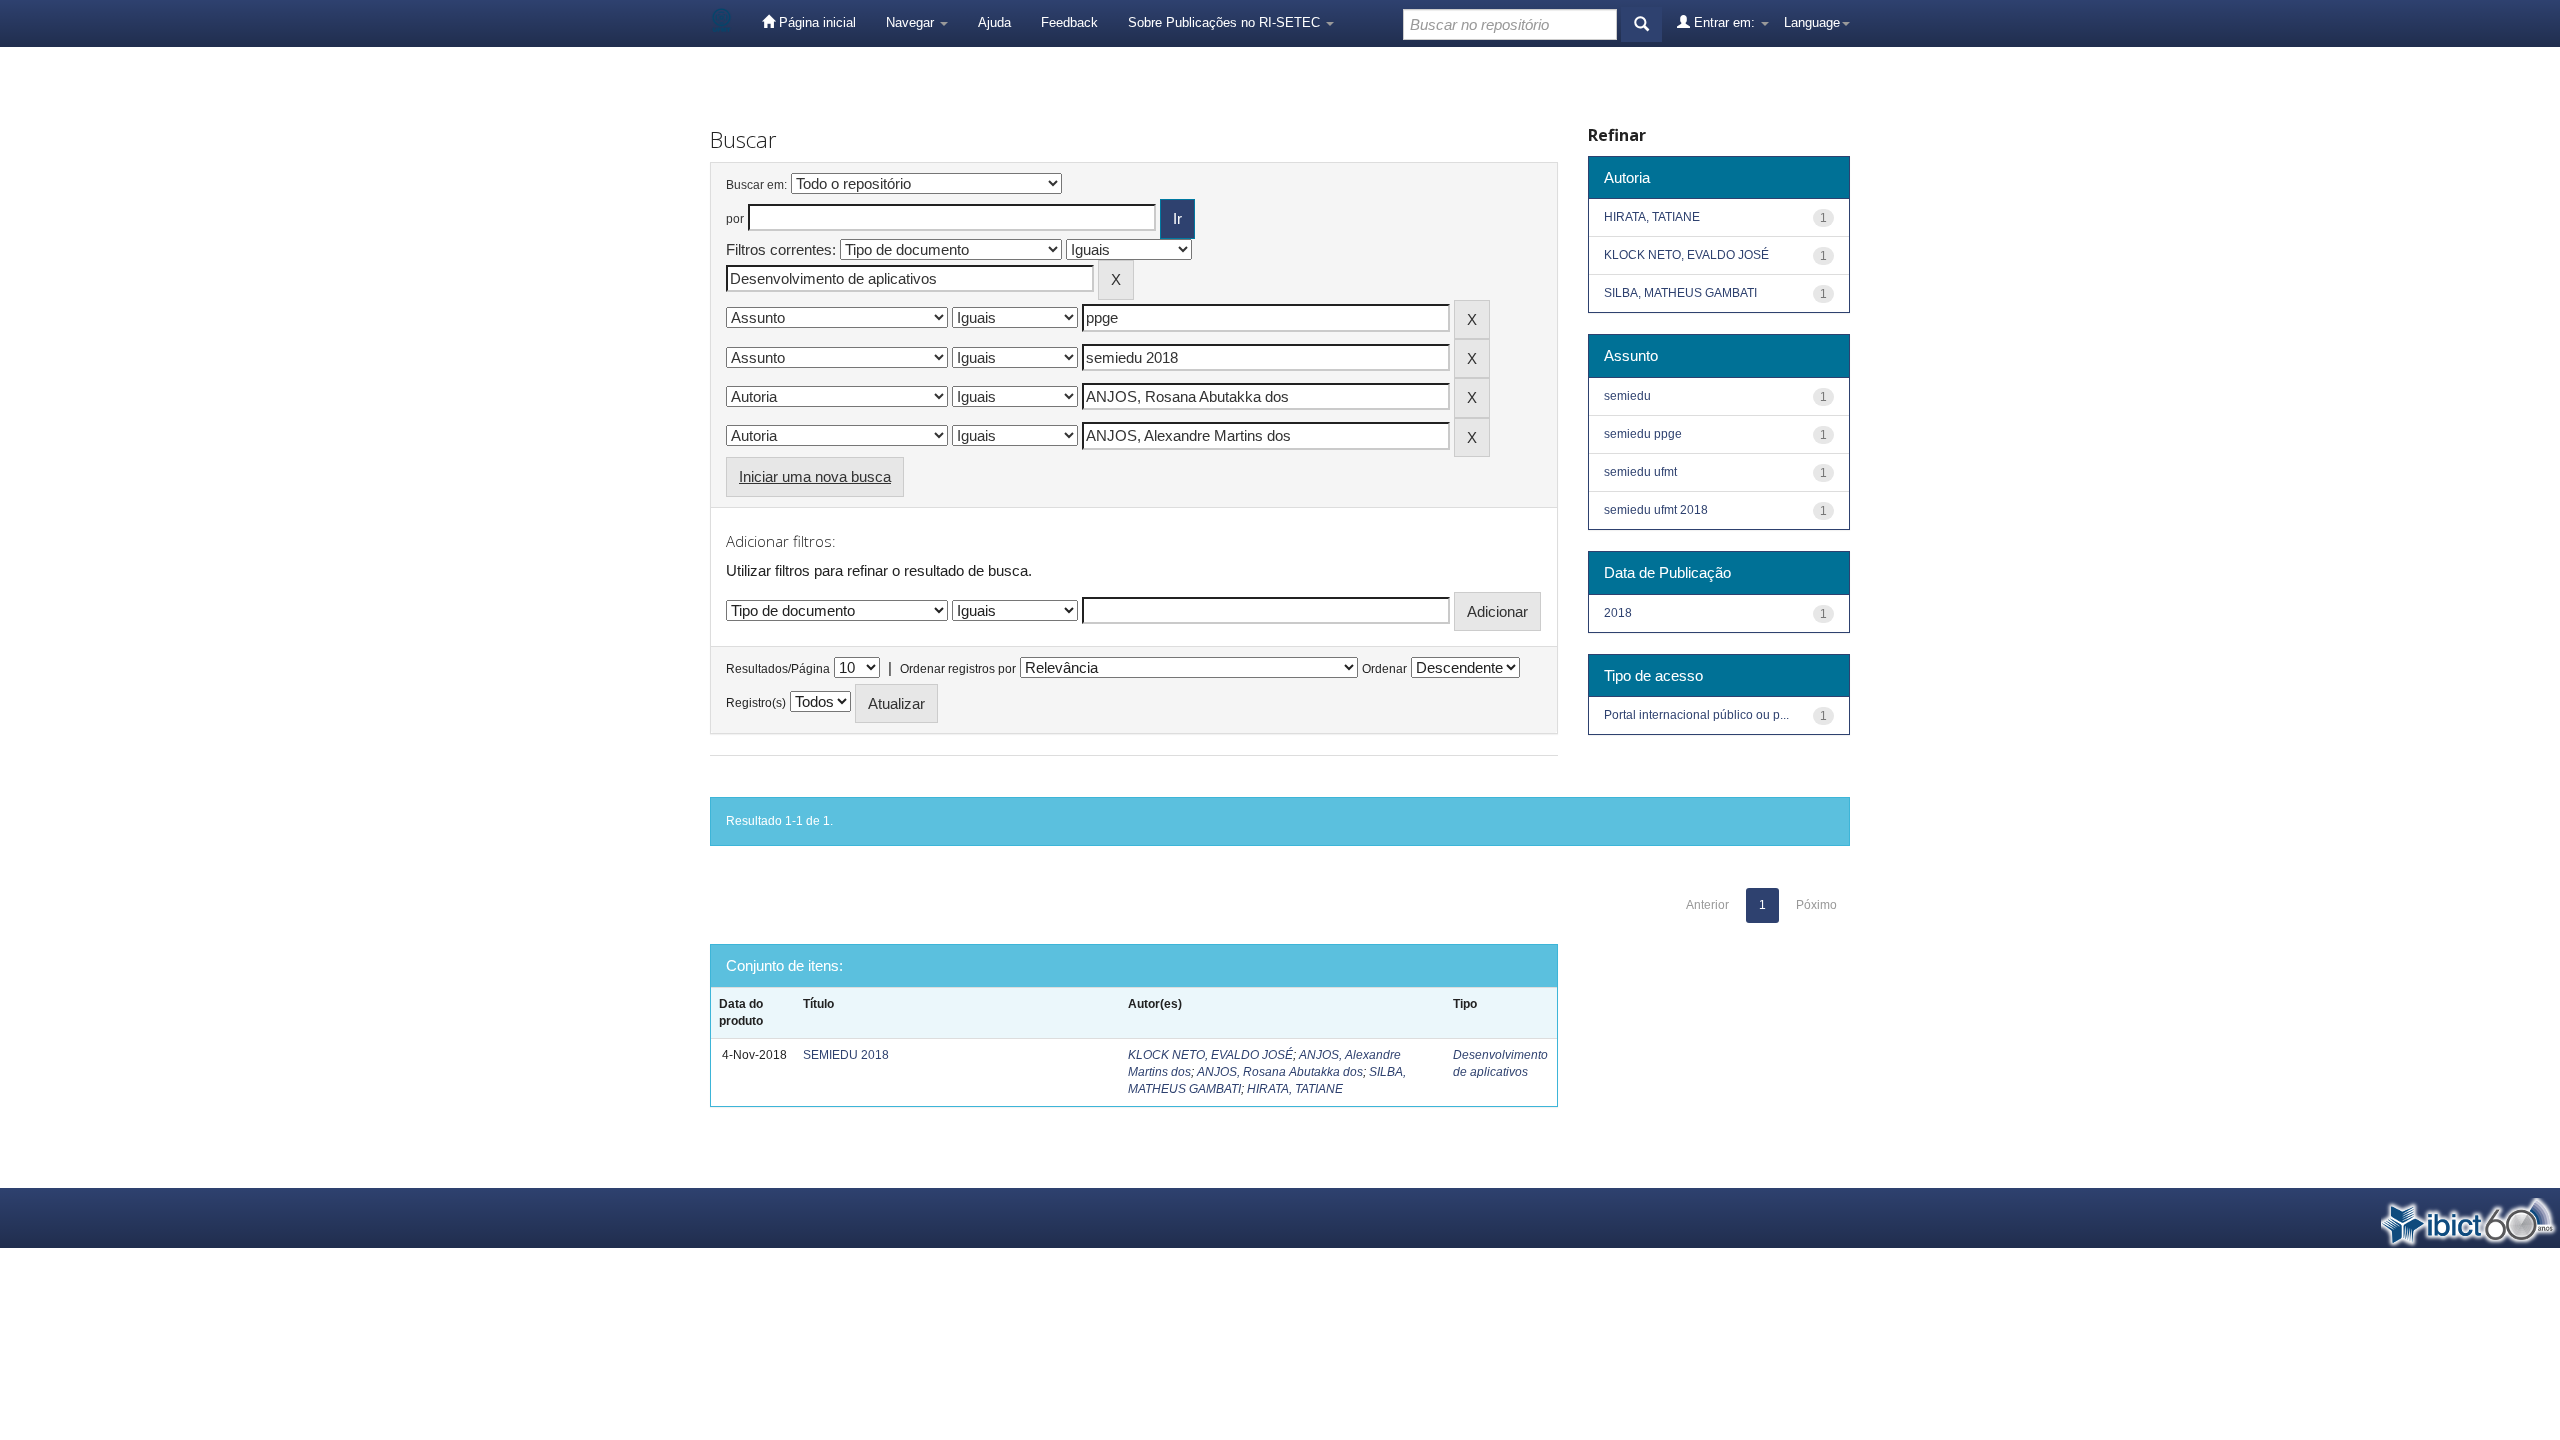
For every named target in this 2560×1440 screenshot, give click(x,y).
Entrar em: (1724, 22)
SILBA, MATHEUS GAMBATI (1680, 293)
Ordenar (1384, 669)
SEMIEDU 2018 (846, 1055)
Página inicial (815, 22)
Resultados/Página (778, 669)
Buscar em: (756, 185)
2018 (1618, 613)
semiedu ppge (1643, 434)
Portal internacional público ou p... (1696, 715)
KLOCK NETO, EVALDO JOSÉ (1210, 1055)
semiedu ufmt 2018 (1656, 510)
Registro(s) (756, 703)
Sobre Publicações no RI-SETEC (1226, 22)
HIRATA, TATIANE (1295, 1089)
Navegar (912, 22)
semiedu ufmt (1640, 472)
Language (1812, 22)
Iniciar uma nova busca (815, 476)
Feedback (1069, 22)
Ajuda (994, 22)
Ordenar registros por (958, 669)
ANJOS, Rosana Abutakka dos (1280, 1072)
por (735, 219)
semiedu (1627, 396)
